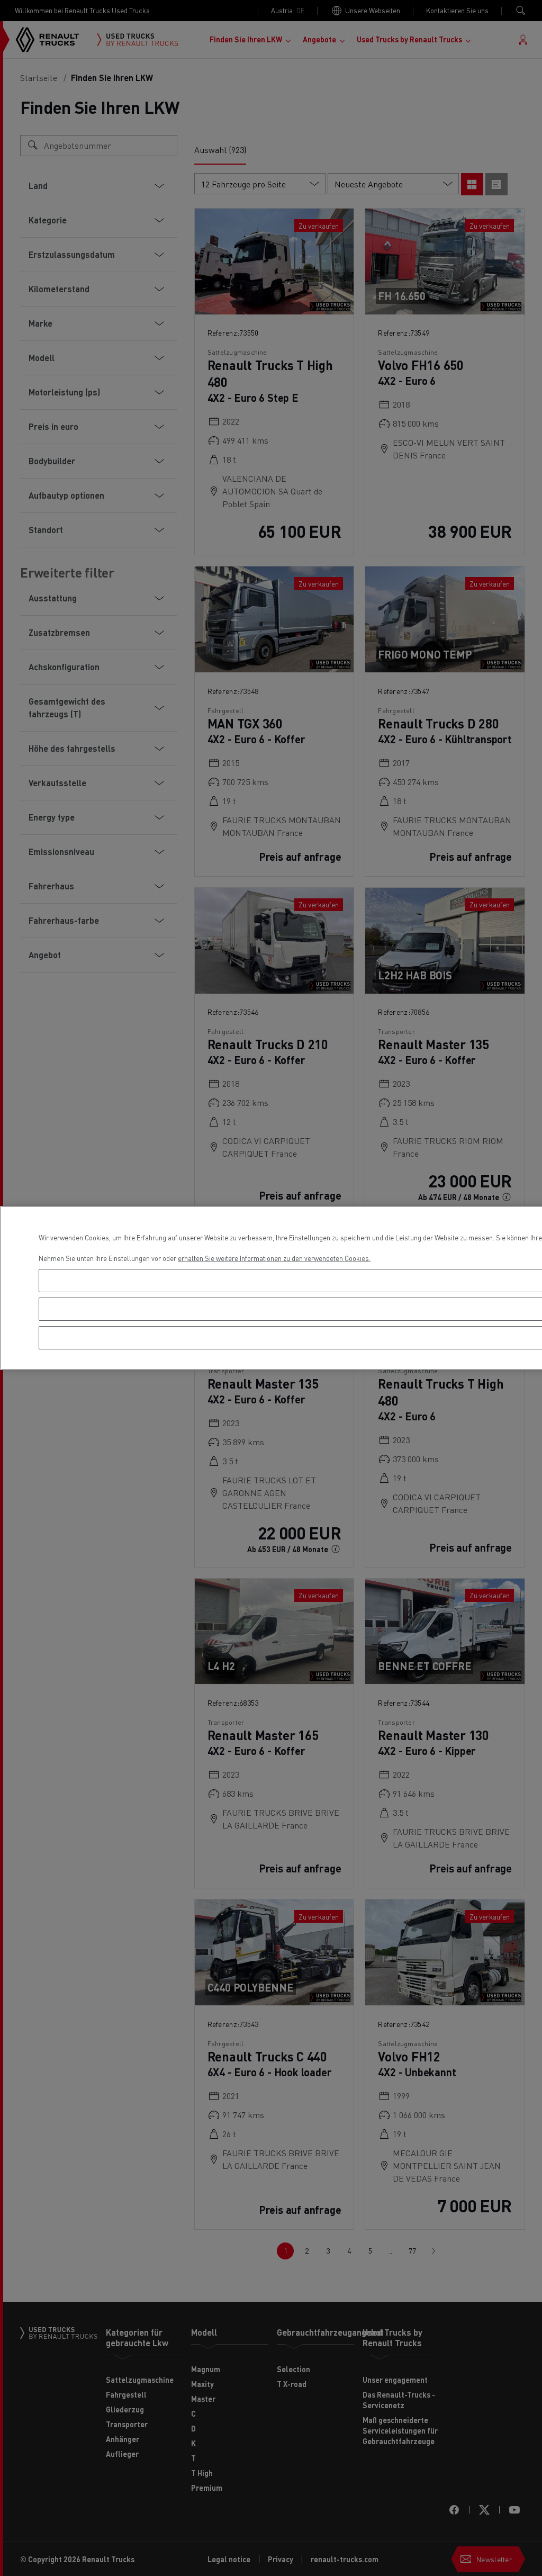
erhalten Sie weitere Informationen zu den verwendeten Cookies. (274, 1258)
